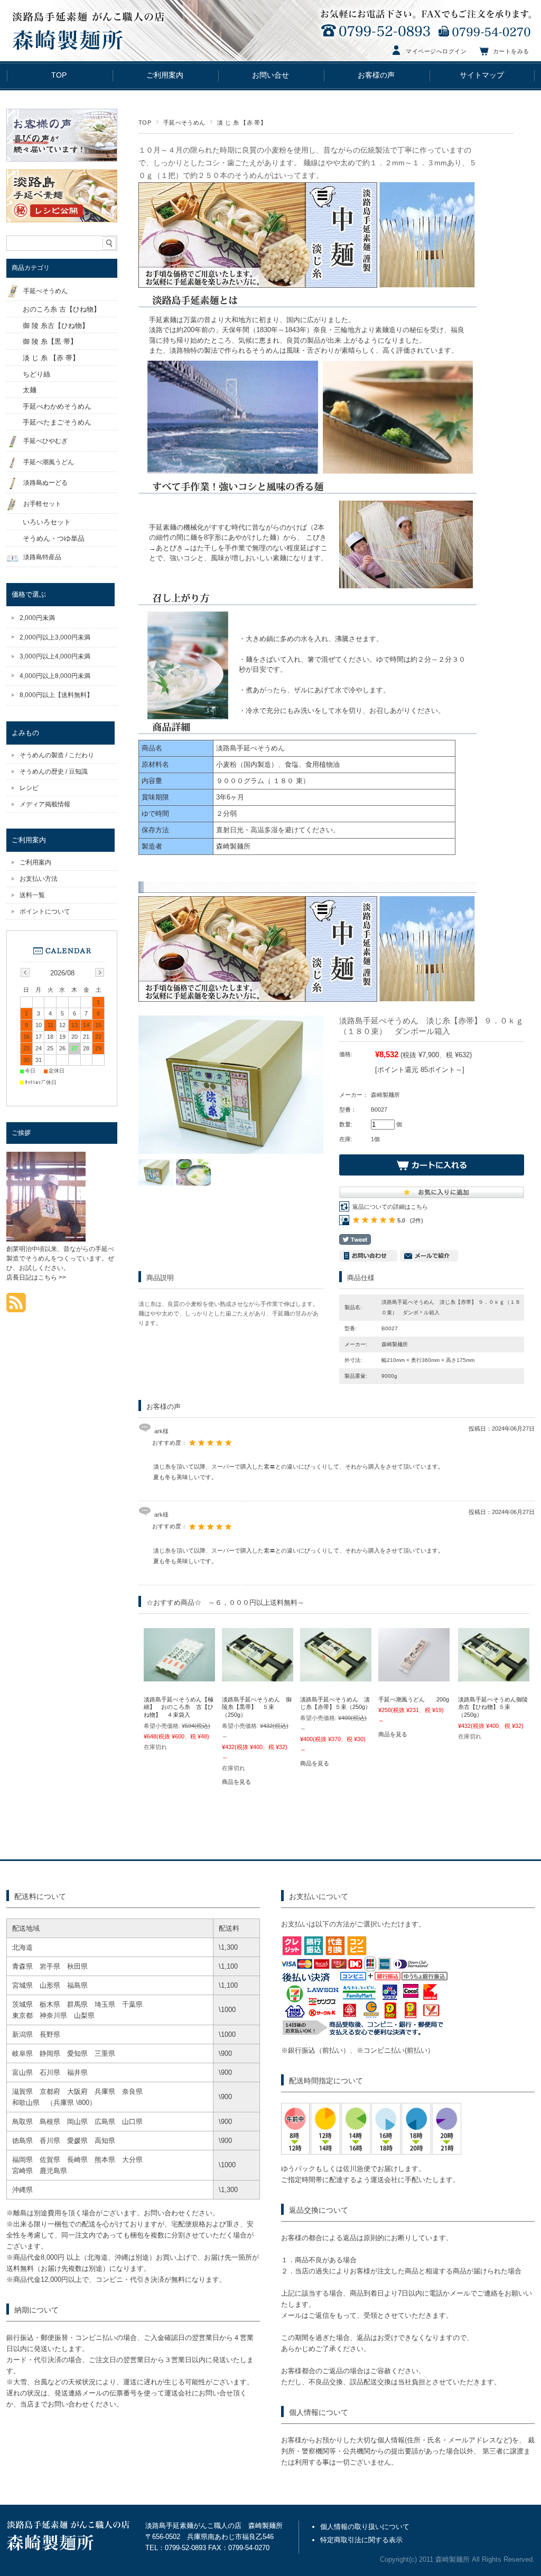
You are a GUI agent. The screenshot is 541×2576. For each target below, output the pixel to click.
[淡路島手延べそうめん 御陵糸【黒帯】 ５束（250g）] (258, 1676)
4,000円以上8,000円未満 (55, 676)
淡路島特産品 (42, 557)
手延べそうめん (184, 123)
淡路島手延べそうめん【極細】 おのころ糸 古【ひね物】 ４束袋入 (179, 1707)
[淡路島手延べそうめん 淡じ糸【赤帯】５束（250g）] (336, 1676)
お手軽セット (42, 504)
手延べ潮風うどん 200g (414, 1699)
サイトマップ (482, 75)
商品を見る (236, 1782)
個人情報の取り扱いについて (365, 2527)
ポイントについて (45, 911)
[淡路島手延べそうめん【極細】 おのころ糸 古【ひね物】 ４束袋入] (179, 1676)
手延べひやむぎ (45, 441)
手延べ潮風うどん (49, 462)
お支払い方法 (39, 879)
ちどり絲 (36, 374)
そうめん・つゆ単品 (54, 538)
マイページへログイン (436, 51)
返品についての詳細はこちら (390, 1207)
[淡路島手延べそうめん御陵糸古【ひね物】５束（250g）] (494, 1676)
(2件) (417, 1220)
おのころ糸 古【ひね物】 (62, 309)
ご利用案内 (165, 75)
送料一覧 (32, 895)
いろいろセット (47, 522)
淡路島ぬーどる (45, 483)
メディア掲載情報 (45, 804)
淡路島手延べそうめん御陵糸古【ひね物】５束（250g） (493, 1707)
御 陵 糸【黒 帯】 (50, 341)
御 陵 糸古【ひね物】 (56, 326)
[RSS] (16, 1307)
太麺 (30, 390)
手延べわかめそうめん (57, 406)
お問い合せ (270, 75)
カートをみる (511, 51)
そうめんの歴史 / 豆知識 (54, 772)
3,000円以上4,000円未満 (55, 656)
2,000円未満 (37, 618)
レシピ (29, 788)
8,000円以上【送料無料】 (56, 695)
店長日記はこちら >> (36, 1277)
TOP (59, 75)
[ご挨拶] (46, 1239)
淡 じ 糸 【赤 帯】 (242, 123)
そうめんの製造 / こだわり (57, 755)
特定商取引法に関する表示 (361, 2540)
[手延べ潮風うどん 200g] (414, 1676)
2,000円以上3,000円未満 (55, 637)
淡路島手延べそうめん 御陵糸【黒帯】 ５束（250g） (257, 1707)
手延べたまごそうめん (57, 422)
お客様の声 (376, 75)
